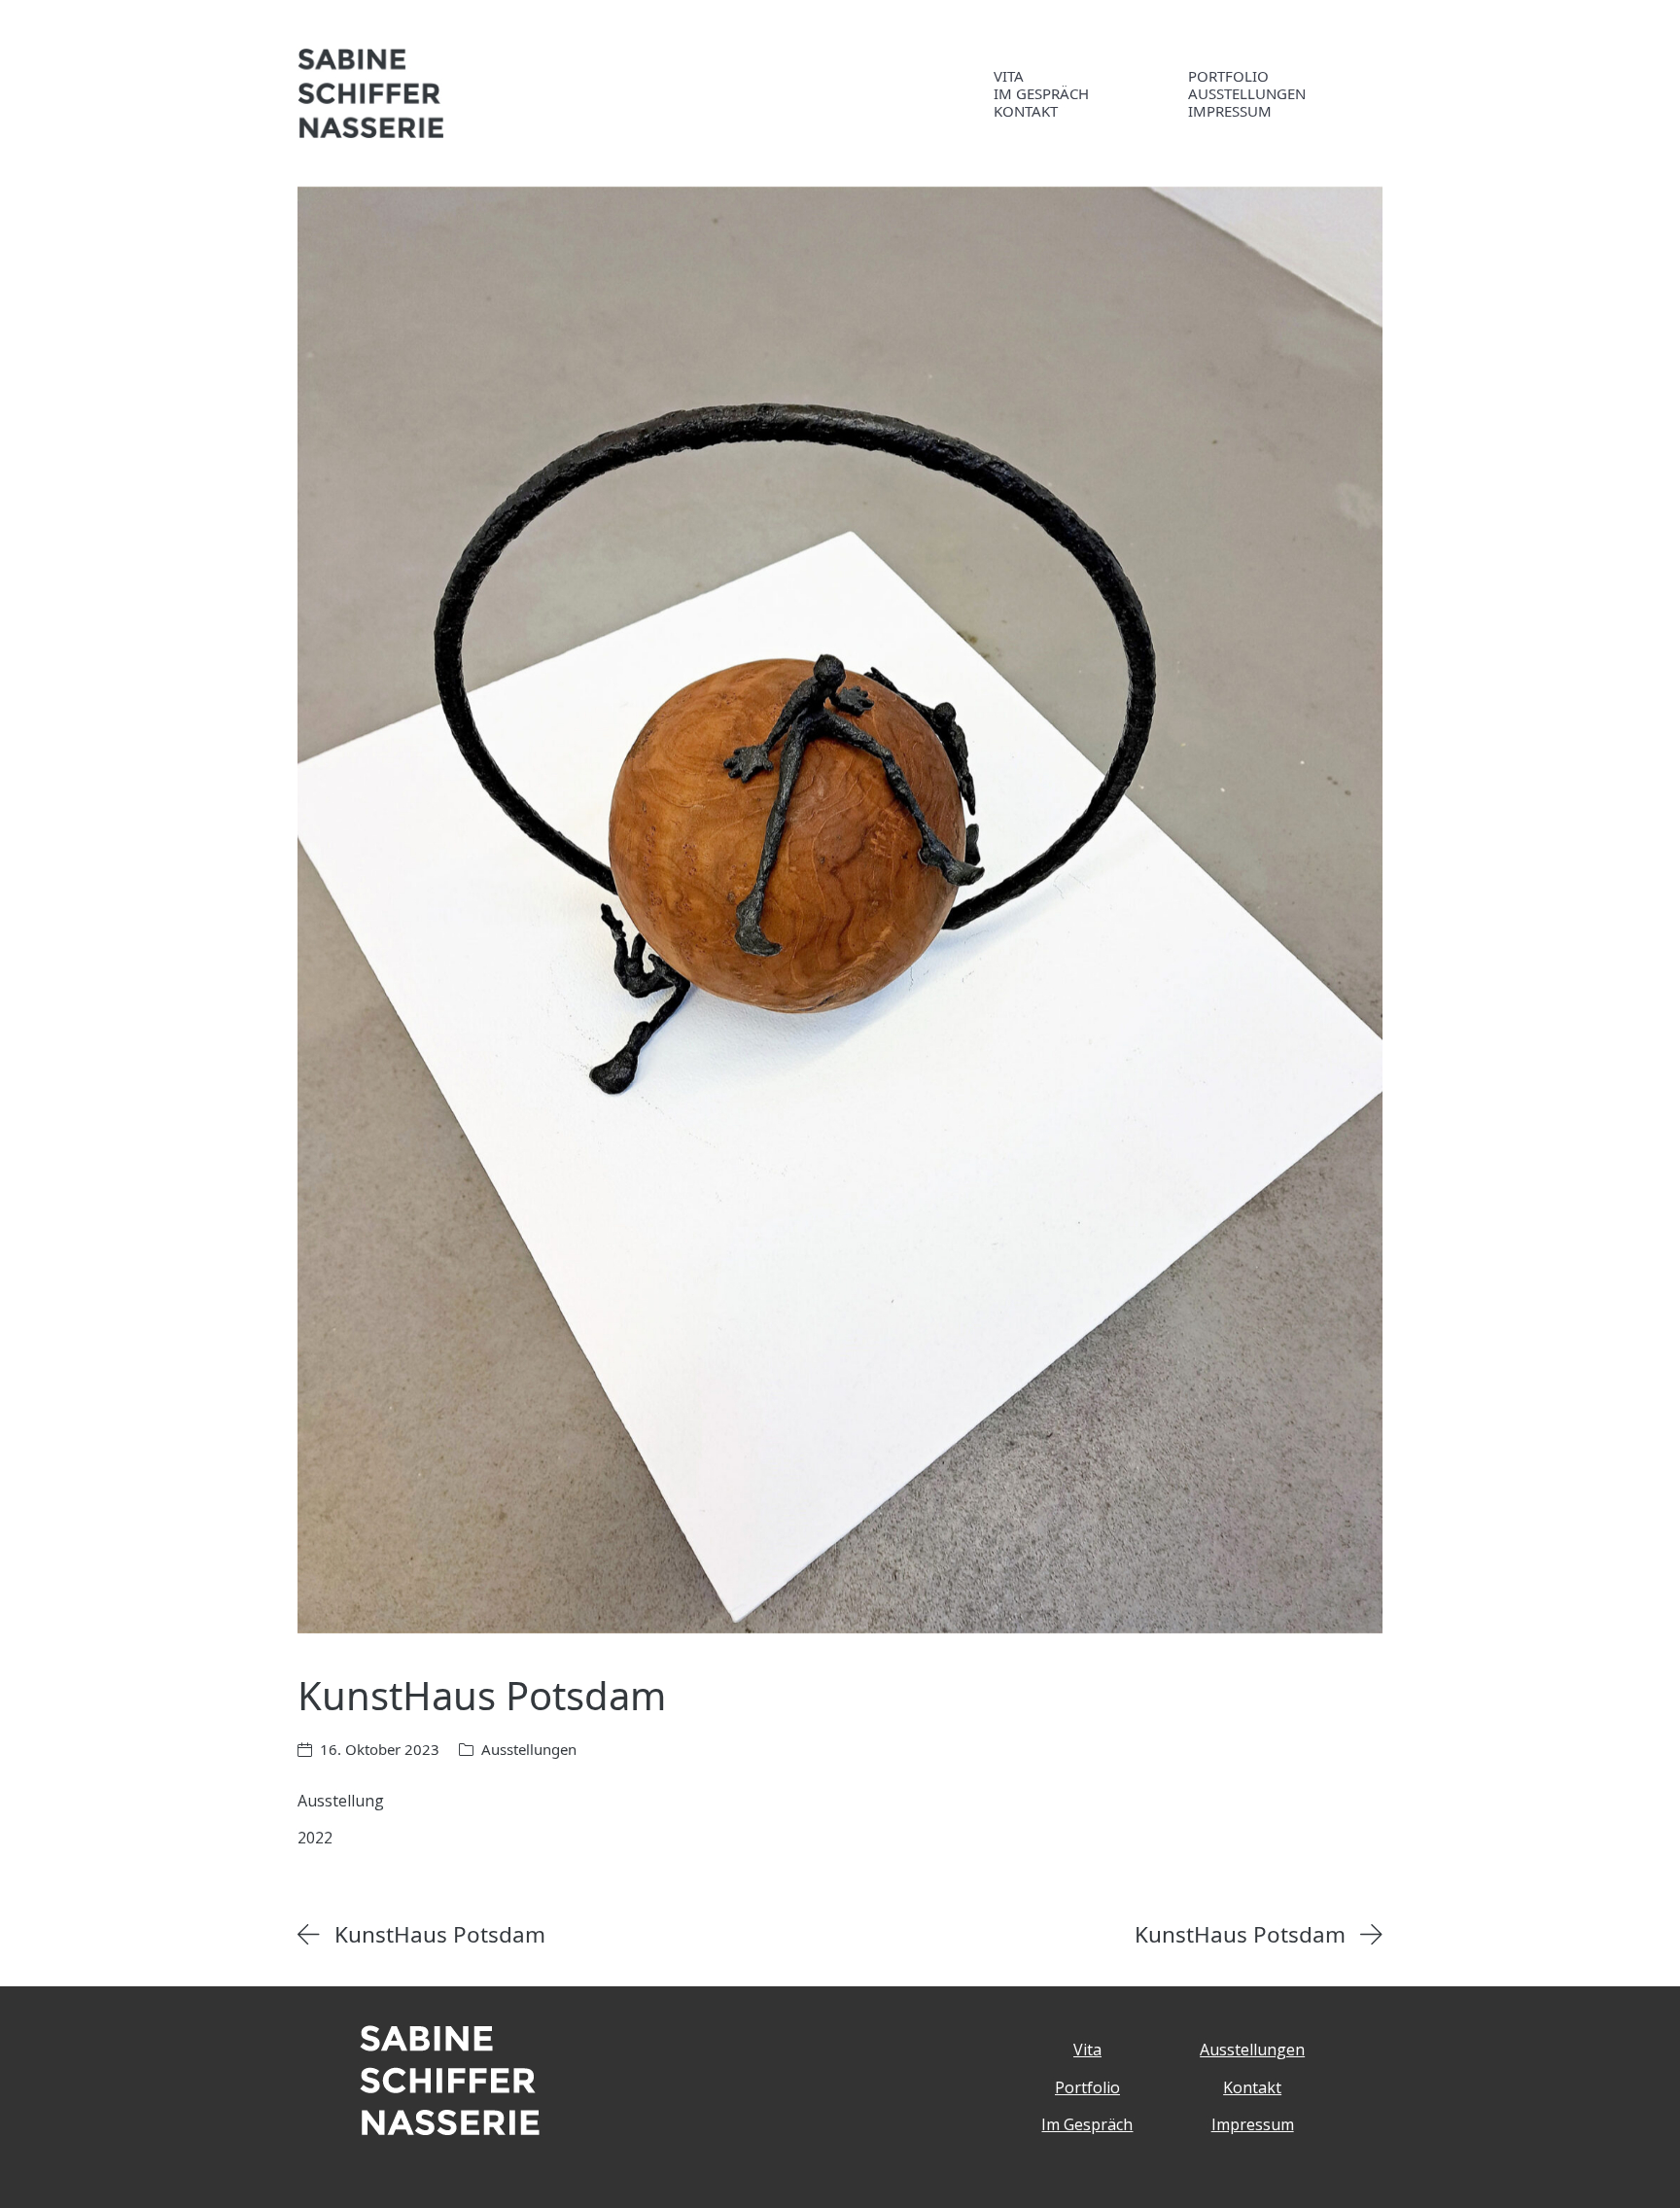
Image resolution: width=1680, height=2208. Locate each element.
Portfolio (1087, 2087)
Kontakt (1252, 2087)
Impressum (1253, 2124)
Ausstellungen (529, 1749)
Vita (1087, 2050)
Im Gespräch (1087, 2124)
